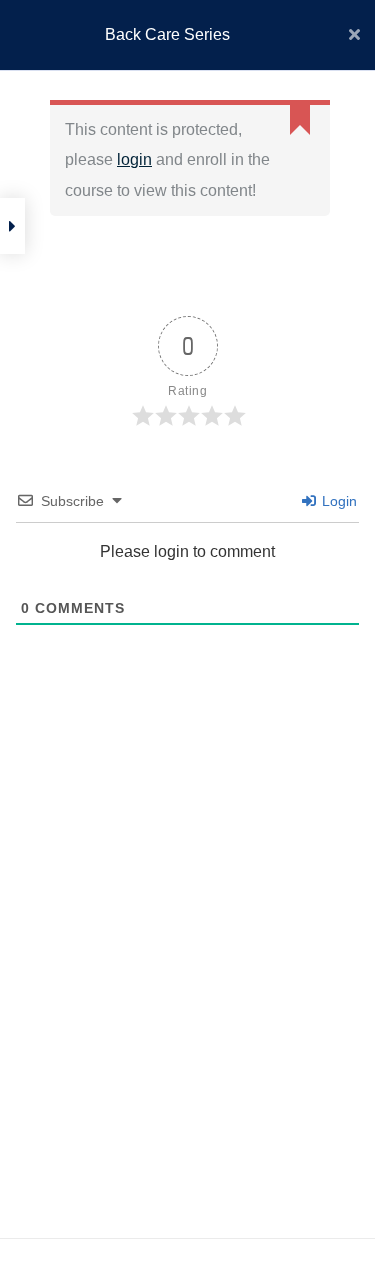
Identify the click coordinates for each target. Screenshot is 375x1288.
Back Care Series (167, 34)
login (134, 159)
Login (337, 501)
